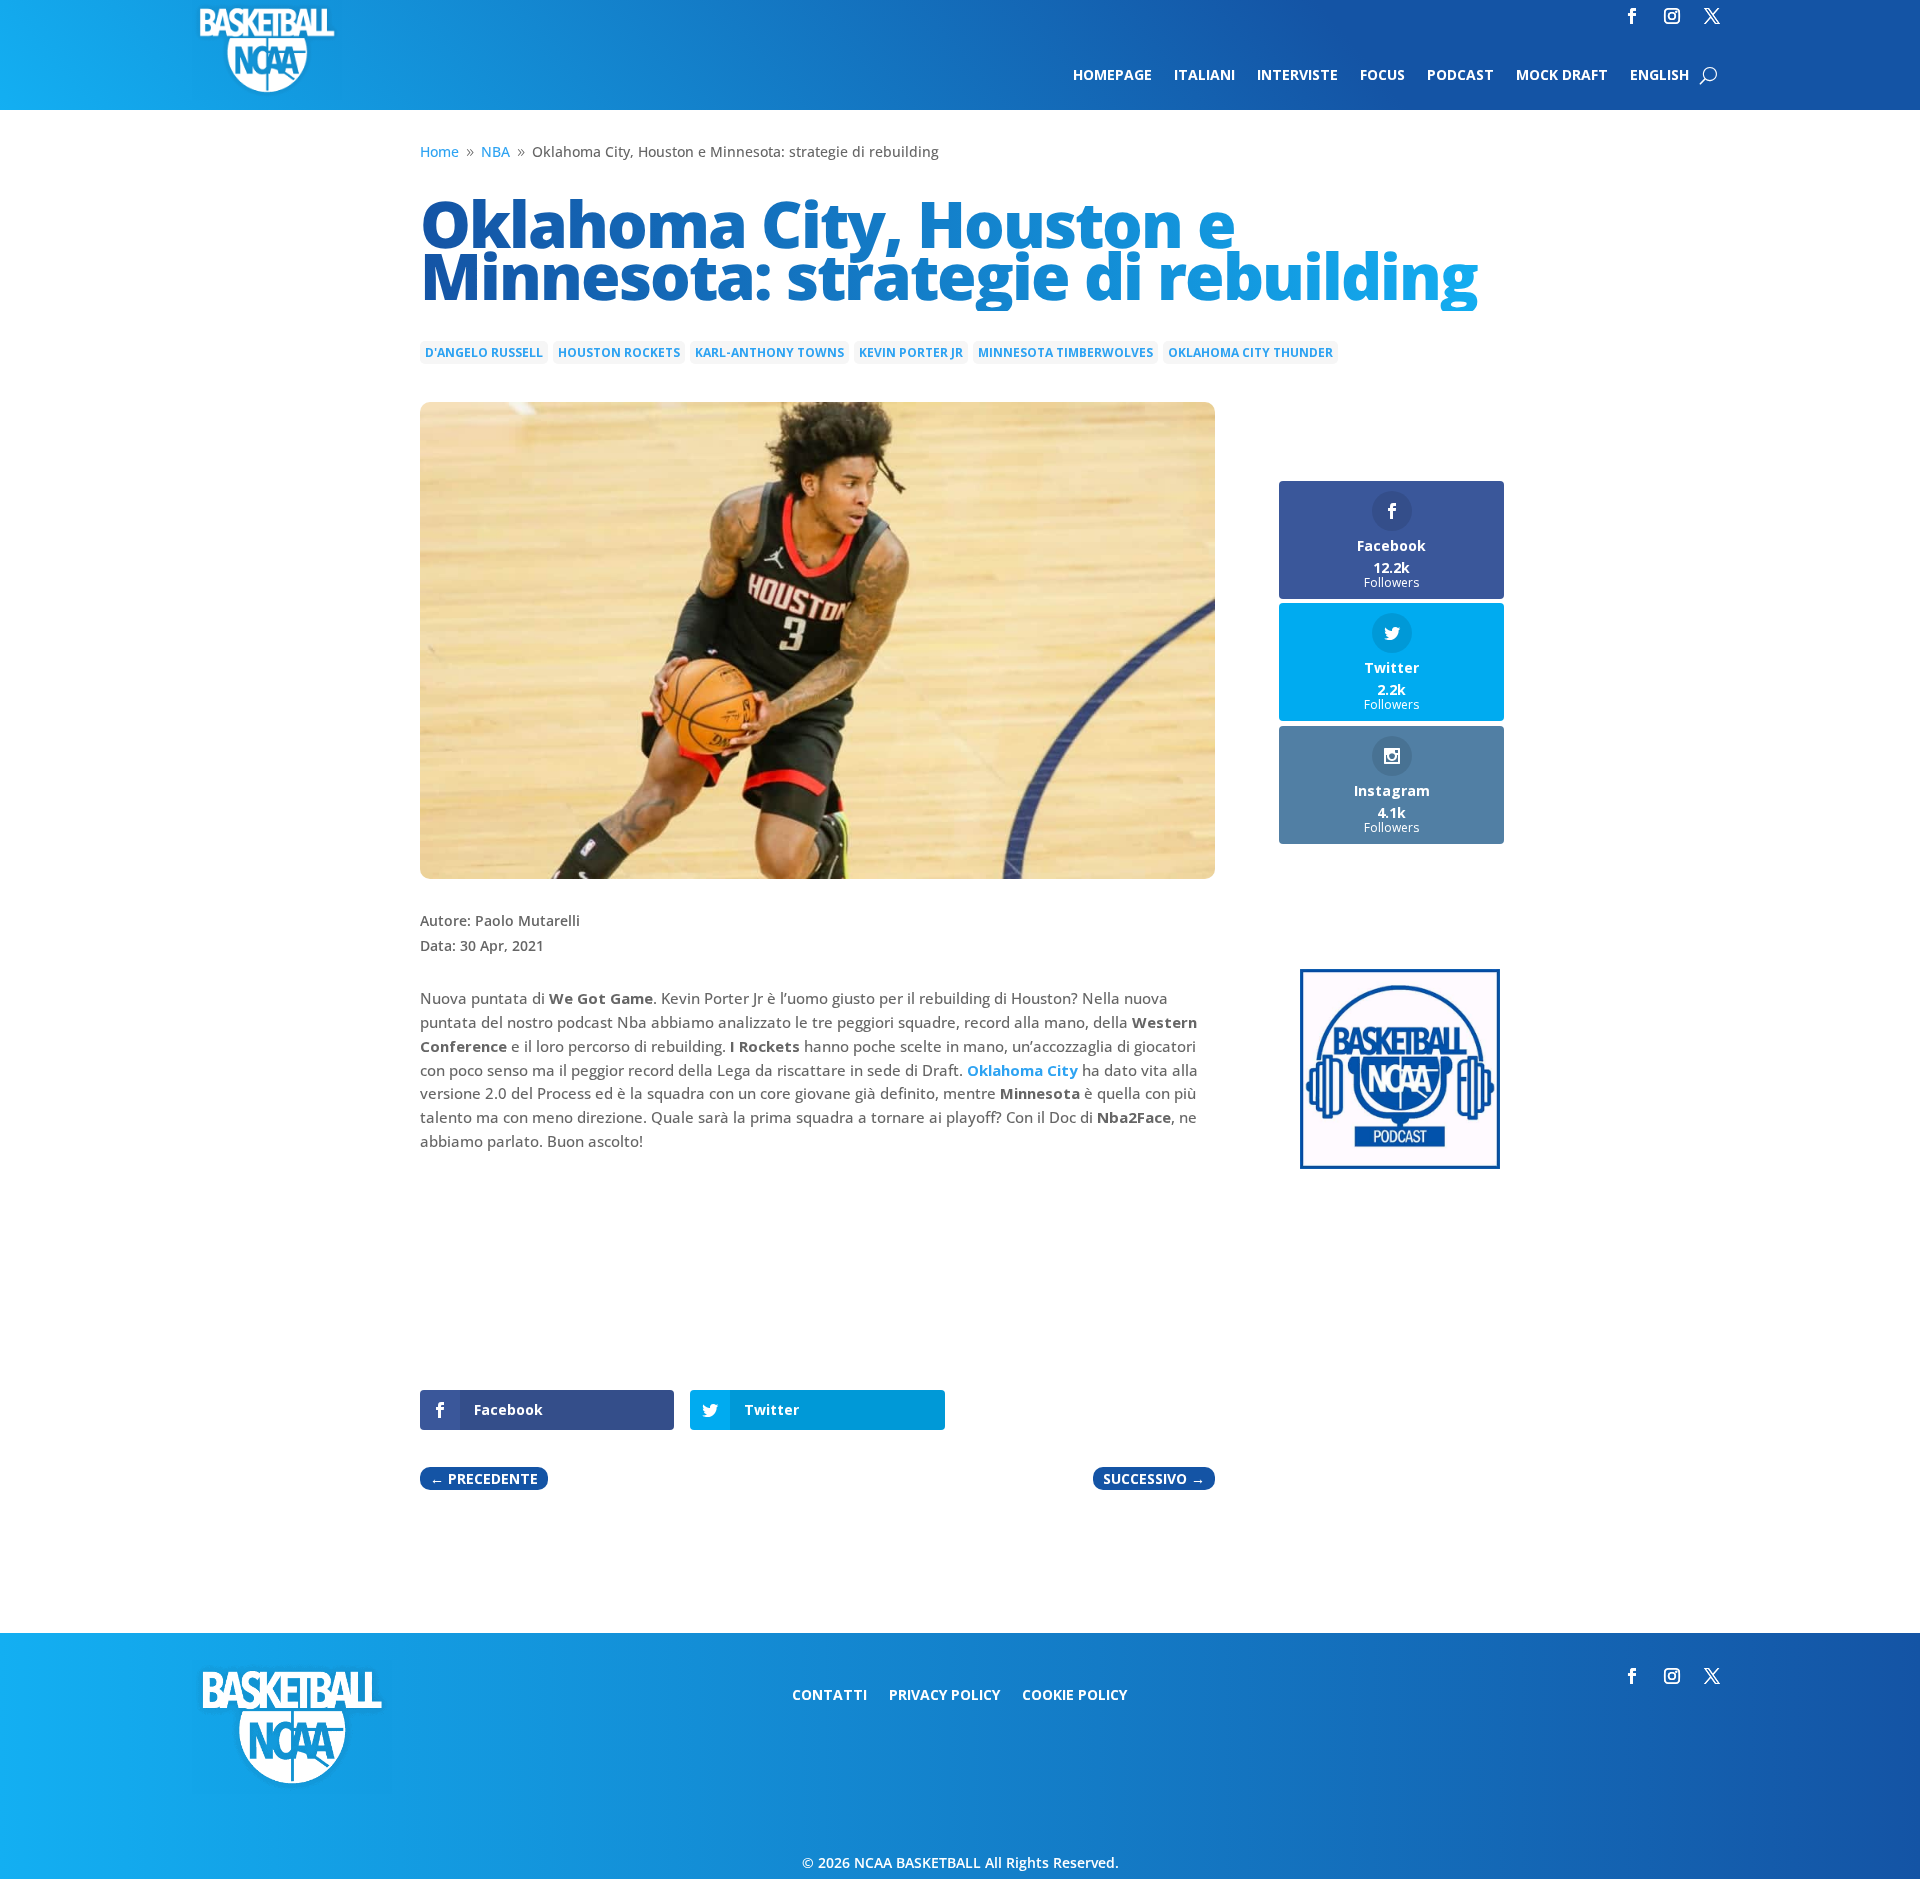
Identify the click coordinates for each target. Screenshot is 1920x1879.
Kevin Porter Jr (911, 352)
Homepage (1112, 76)
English (1659, 76)
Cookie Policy (1074, 1696)
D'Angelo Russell (484, 352)
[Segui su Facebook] (1632, 16)
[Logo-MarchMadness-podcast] (1400, 1163)
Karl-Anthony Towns (769, 352)
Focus (1382, 76)
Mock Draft (1562, 76)
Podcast (1460, 76)
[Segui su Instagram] (1672, 16)
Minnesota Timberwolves (1065, 352)
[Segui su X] (1712, 16)
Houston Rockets (619, 352)
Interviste (1297, 76)
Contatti (829, 1696)
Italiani (1204, 76)
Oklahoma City (1022, 1070)
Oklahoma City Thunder (1250, 352)
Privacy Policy (944, 1696)
